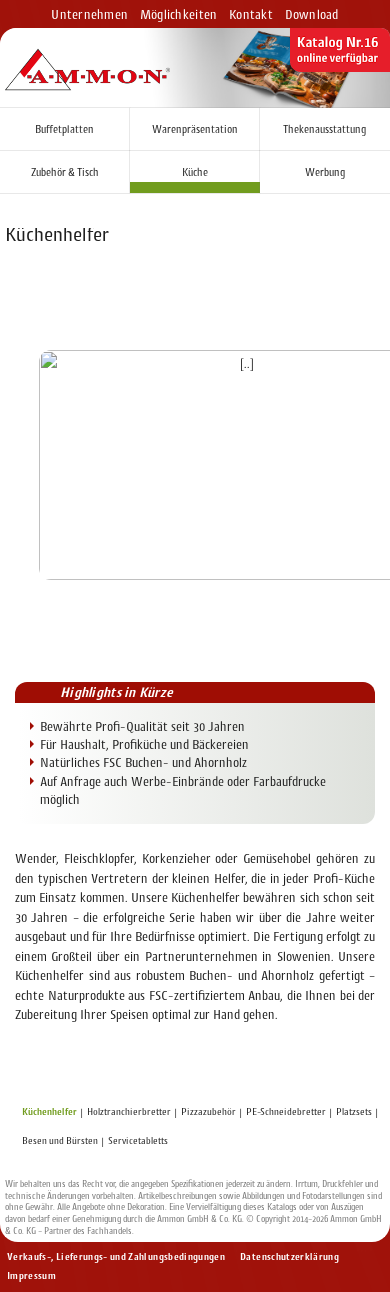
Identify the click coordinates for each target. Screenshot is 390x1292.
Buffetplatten (64, 129)
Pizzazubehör (208, 1111)
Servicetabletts (138, 1140)
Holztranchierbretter (129, 1111)
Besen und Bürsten (60, 1140)
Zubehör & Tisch (65, 172)
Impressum (31, 1275)
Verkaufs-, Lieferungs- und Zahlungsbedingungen (116, 1256)
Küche (195, 172)
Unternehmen (89, 14)
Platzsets (354, 1111)
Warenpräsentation (195, 129)
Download (312, 14)
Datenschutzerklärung (289, 1256)
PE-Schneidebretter (286, 1111)
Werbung (325, 172)
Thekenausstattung (324, 129)
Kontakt (251, 14)
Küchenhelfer (49, 1111)
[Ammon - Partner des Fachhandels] (87, 70)
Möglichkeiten (178, 14)
